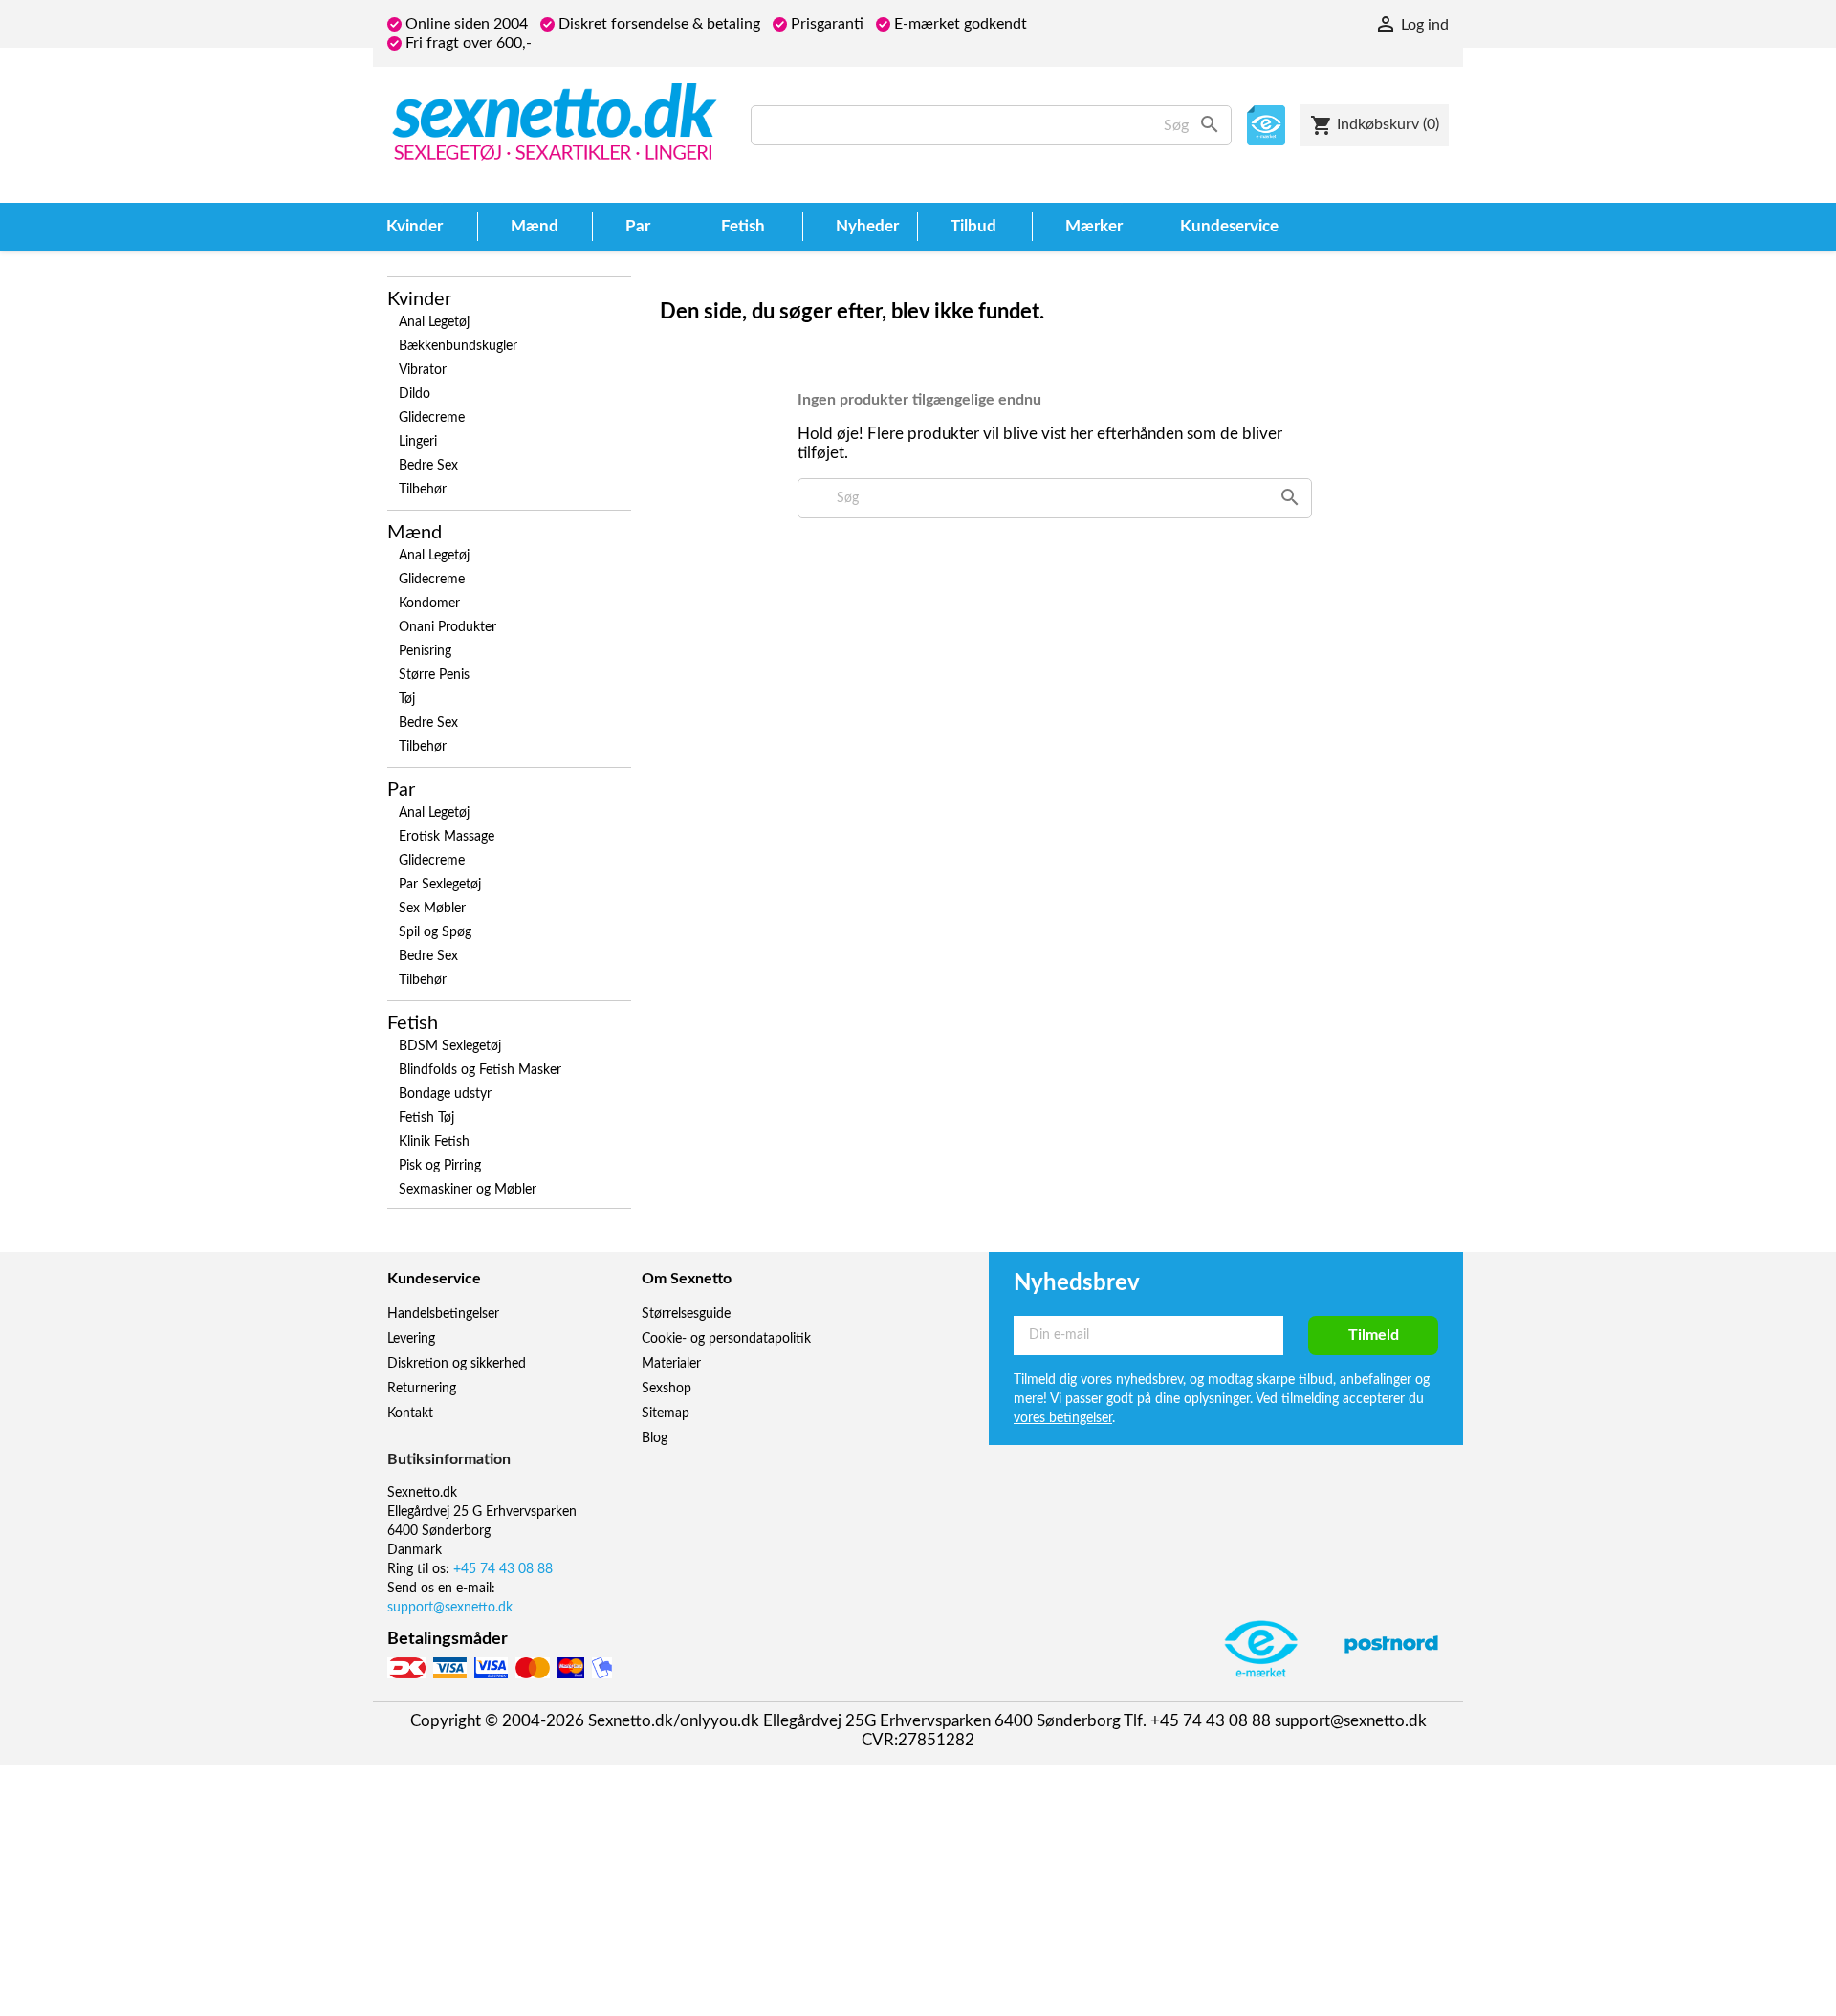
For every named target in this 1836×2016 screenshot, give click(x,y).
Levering (411, 1339)
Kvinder (419, 299)
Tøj (407, 699)
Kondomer (429, 603)
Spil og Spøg (435, 932)
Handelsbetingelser (443, 1314)
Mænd (415, 533)
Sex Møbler (432, 909)
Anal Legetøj (434, 322)
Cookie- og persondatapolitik (726, 1339)
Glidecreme (432, 418)
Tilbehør (423, 490)
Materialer (671, 1364)
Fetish (413, 1023)
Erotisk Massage (447, 837)
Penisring (425, 651)
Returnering (422, 1389)
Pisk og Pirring (440, 1166)
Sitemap (666, 1413)
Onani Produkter (448, 627)
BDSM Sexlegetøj (450, 1046)
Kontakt (410, 1413)
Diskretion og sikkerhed (457, 1364)
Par (401, 790)
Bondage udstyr (445, 1094)
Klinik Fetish (434, 1142)
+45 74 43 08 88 (503, 1569)
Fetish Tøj (426, 1118)
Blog (655, 1438)
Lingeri (418, 442)
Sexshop (667, 1389)
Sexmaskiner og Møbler (468, 1190)
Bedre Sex (428, 466)
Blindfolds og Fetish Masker (480, 1070)
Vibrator (423, 370)
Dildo (415, 394)
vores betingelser (1063, 1418)
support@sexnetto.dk (450, 1608)
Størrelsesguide (686, 1314)
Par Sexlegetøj (440, 885)
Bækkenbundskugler (458, 346)
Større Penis (434, 675)
